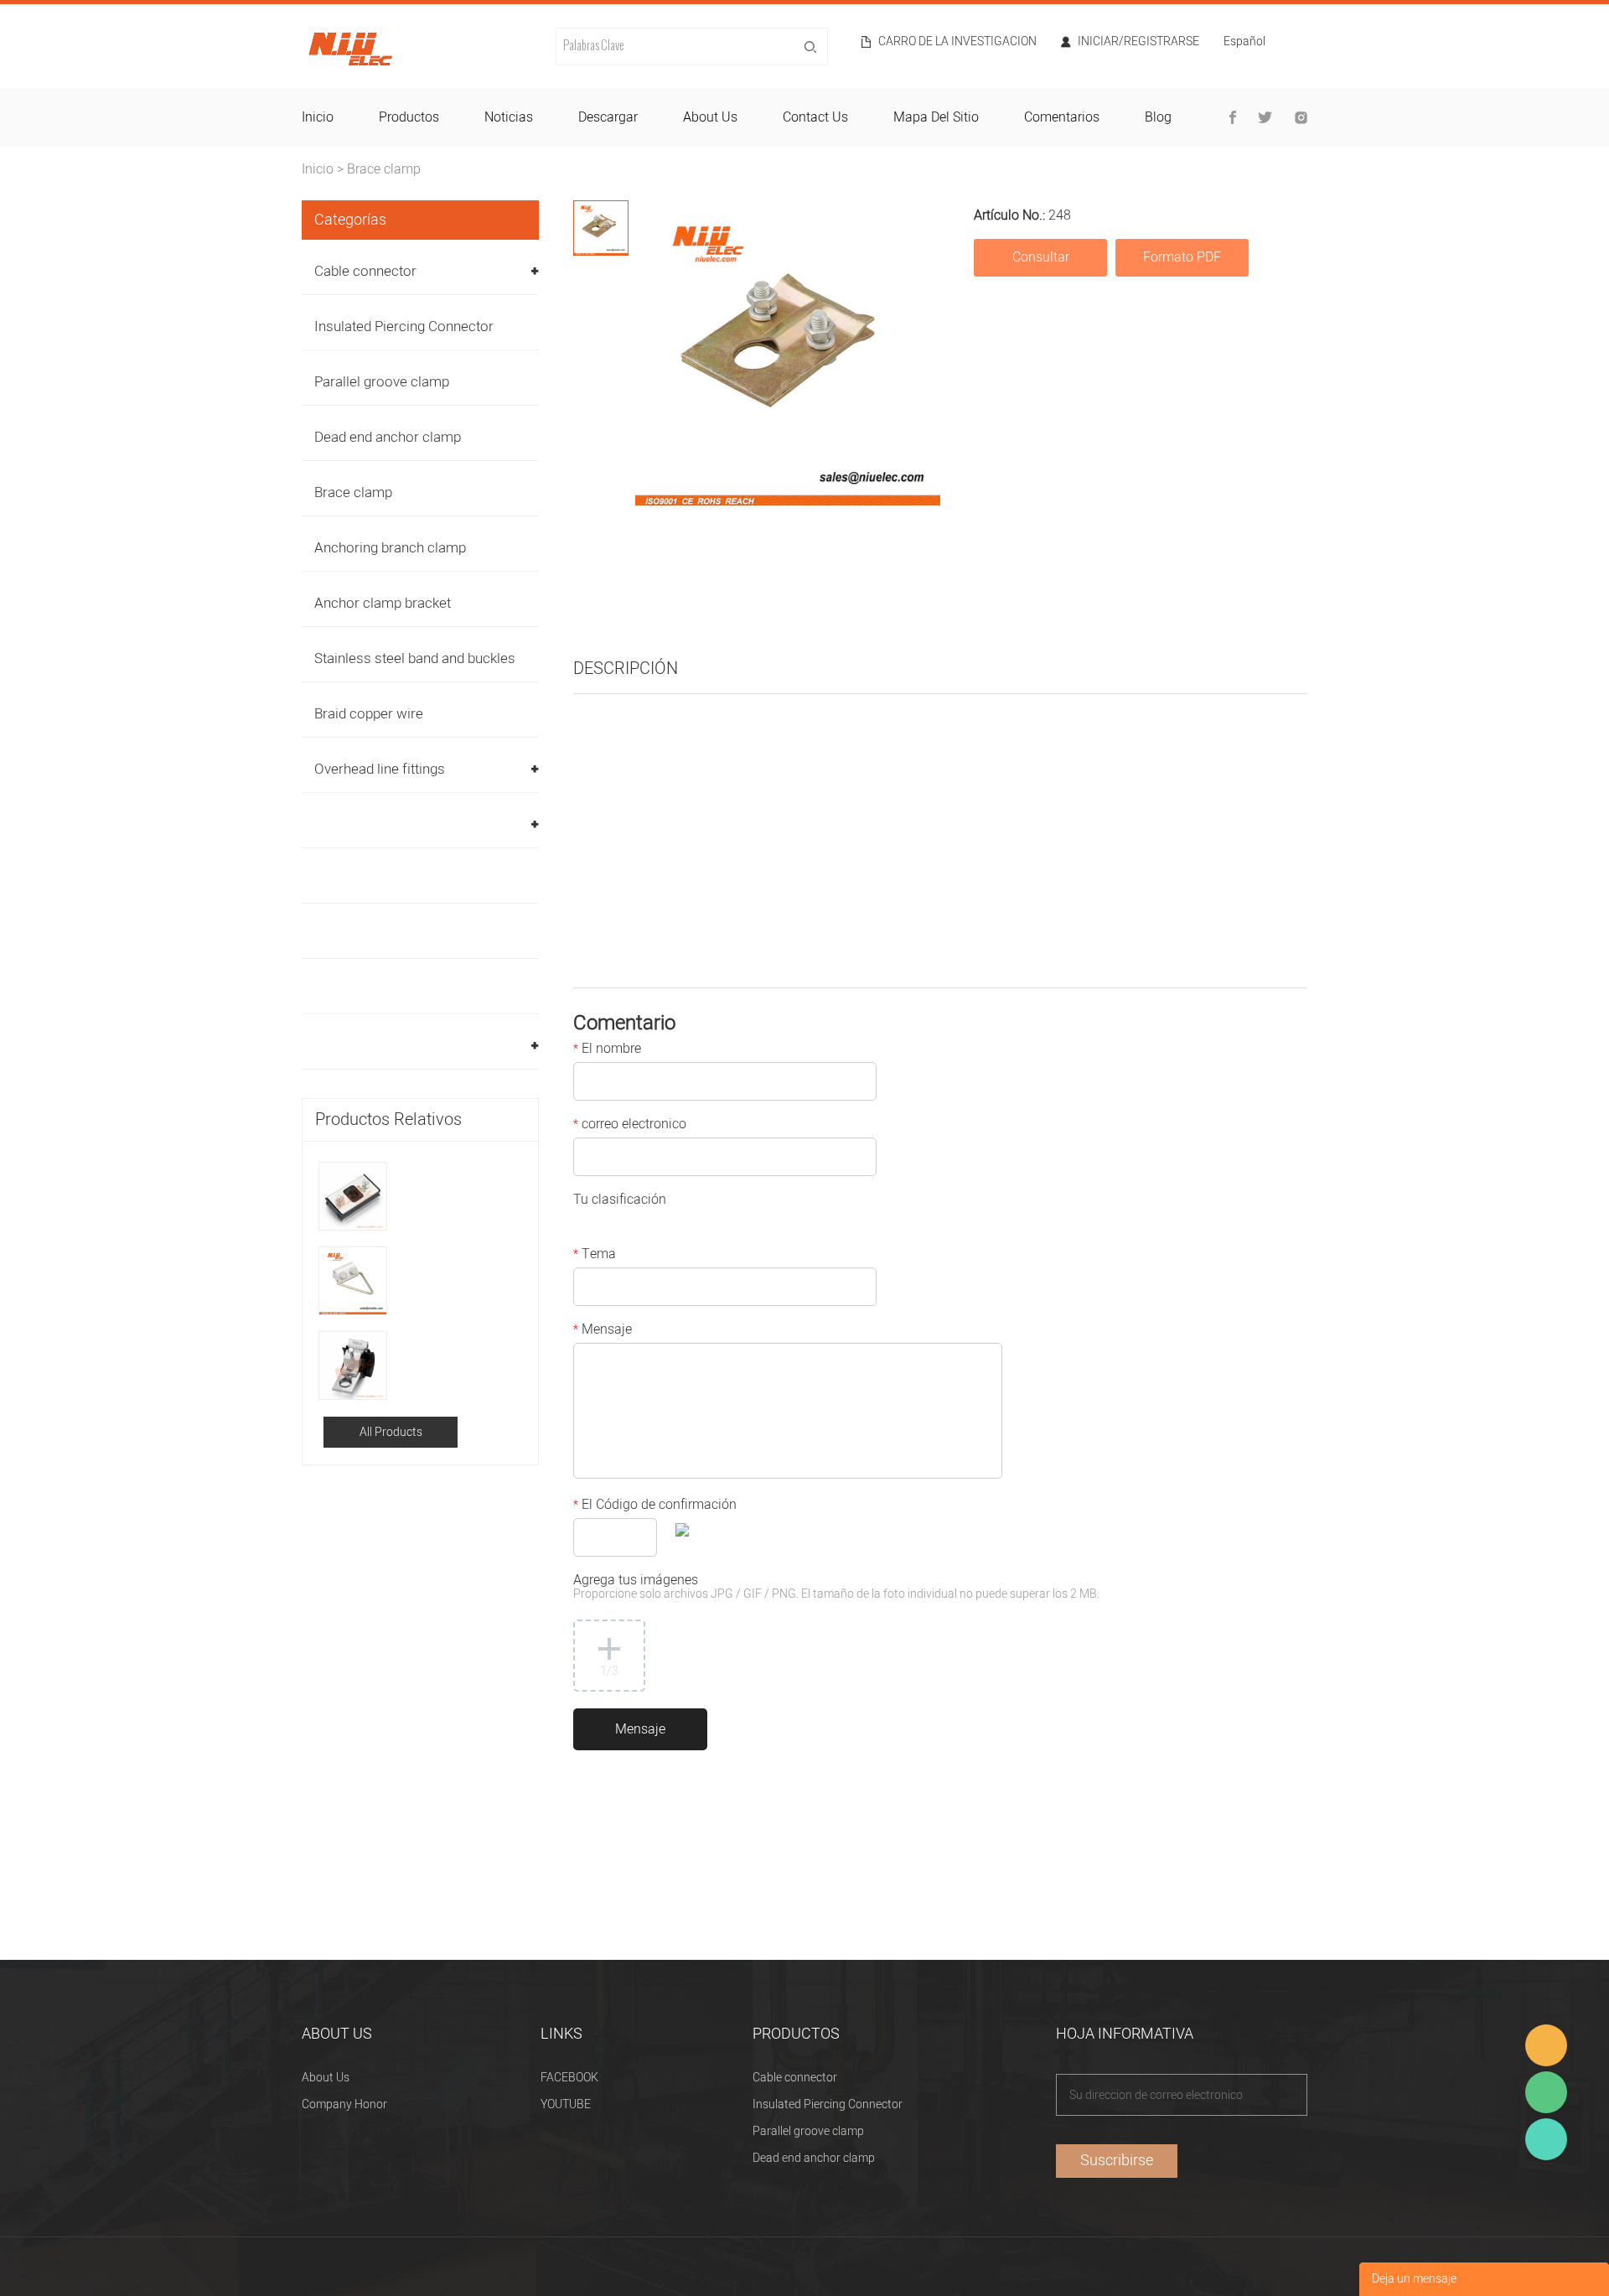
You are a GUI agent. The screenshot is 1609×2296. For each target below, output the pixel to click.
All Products (391, 1432)
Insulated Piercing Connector (404, 327)
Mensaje (603, 1331)
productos (409, 117)
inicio (318, 117)
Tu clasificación (620, 1201)
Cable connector (365, 271)
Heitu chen (1546, 2139)
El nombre (607, 1050)
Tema (595, 1256)
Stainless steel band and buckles (415, 658)
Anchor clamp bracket (383, 603)
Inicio (318, 169)
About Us (326, 2078)
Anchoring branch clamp (390, 548)
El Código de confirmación (655, 1506)
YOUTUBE (566, 2104)
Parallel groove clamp (382, 382)
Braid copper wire (369, 714)
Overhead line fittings (380, 769)
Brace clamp (384, 169)
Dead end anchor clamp (388, 437)
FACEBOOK (569, 2078)
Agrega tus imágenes (836, 1588)
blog (1158, 117)
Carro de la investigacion (957, 42)
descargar (608, 117)
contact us (815, 117)
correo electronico (630, 1126)
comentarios (1062, 117)
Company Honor (344, 2104)
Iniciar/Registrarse (1138, 42)
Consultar (1041, 257)
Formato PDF (1182, 257)
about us (710, 117)
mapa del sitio (936, 117)
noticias (509, 117)
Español (1244, 43)
